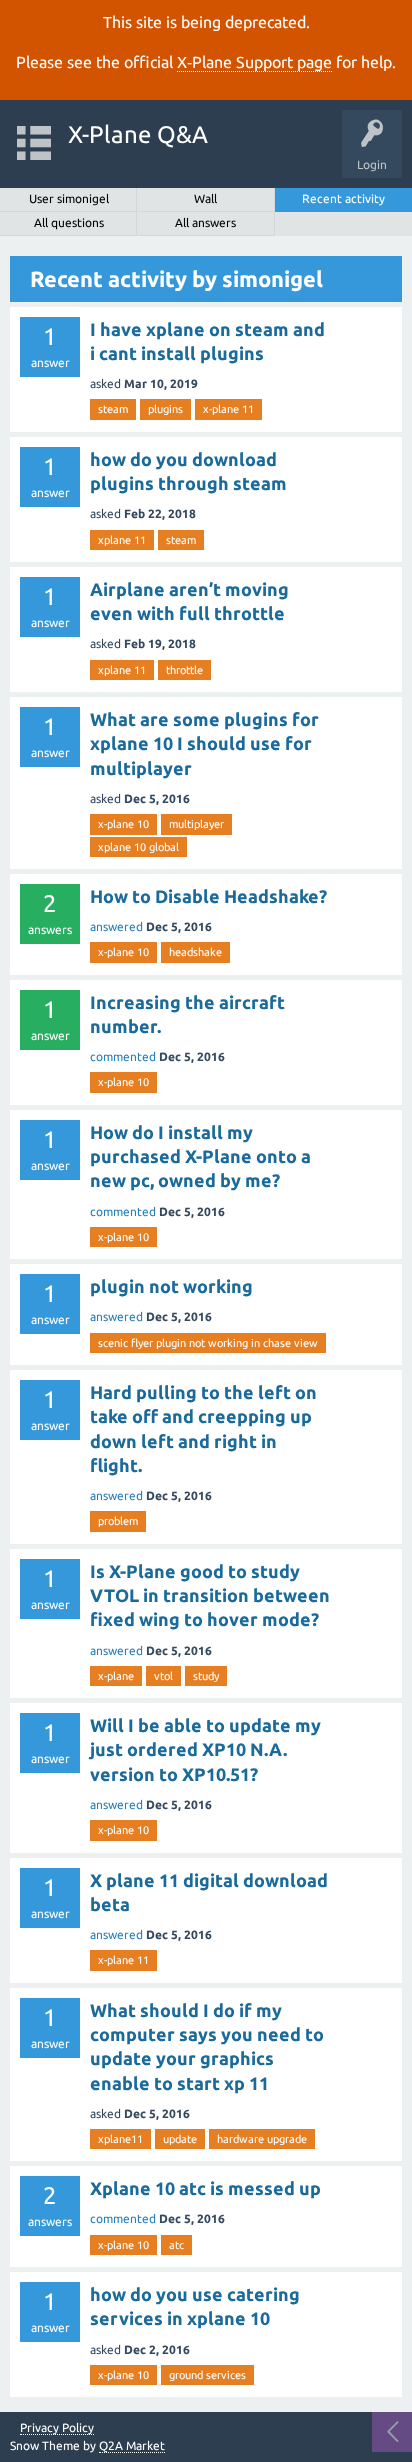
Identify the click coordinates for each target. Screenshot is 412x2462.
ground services (207, 2375)
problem (118, 1521)
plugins (165, 409)
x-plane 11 (228, 409)
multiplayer (196, 824)
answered (116, 926)
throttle (184, 670)
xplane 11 (122, 540)
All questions (69, 222)
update (180, 2139)
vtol (163, 1676)
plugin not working (171, 1286)
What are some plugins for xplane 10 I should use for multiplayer (204, 743)
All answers (205, 222)
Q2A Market (132, 2445)
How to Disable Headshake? (208, 896)
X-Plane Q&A (138, 134)
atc (176, 2245)
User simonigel (69, 198)
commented (123, 1056)
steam (113, 409)
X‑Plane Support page (254, 62)
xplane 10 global (138, 847)
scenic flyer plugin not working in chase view (208, 1343)
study (206, 1676)
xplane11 (120, 2139)
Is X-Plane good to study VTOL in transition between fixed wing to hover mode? (210, 1595)
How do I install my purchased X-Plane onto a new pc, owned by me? (200, 1156)
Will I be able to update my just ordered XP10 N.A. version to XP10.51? (205, 1749)
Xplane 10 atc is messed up (205, 2188)
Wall (205, 198)
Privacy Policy (57, 2428)
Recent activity (343, 198)
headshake (195, 952)
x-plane (116, 1676)
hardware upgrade (262, 2139)
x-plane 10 (123, 824)
